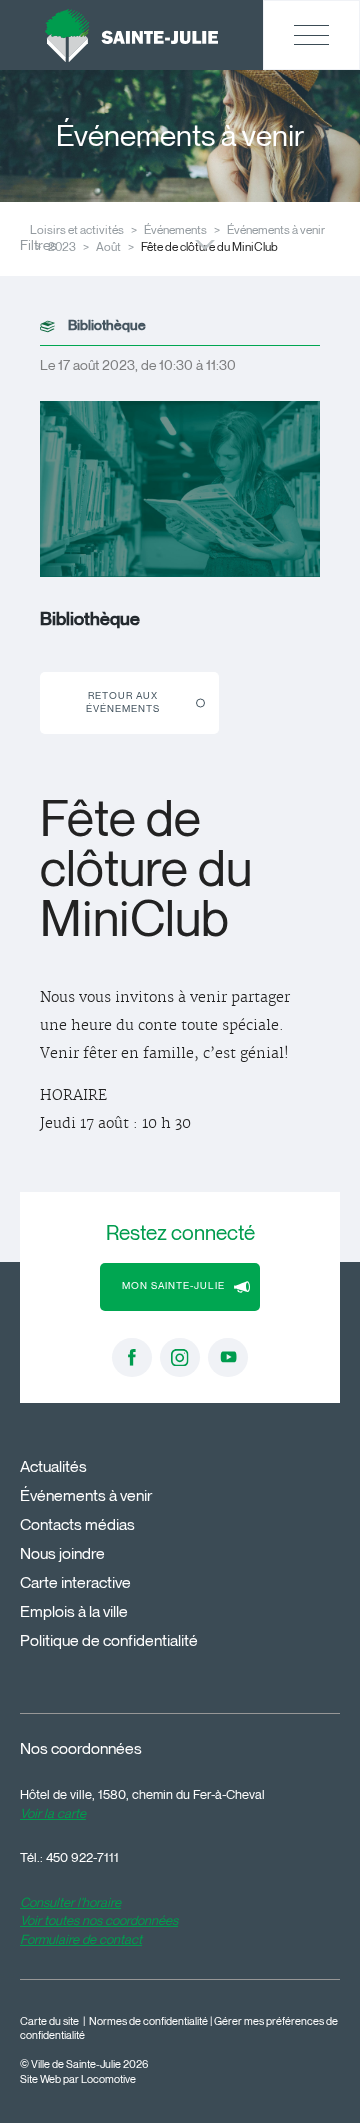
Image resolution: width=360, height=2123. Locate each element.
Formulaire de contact (81, 1939)
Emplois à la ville (74, 1611)
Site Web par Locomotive (78, 2079)
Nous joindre (62, 1553)
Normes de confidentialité (148, 2021)
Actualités (53, 1466)
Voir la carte (53, 1813)
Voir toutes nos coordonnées (99, 1920)
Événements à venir (276, 229)
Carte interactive (75, 1582)
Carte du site (49, 2021)
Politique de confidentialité (109, 1640)
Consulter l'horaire (70, 1902)
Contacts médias (77, 1524)
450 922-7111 (82, 1857)
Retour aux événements (123, 702)
